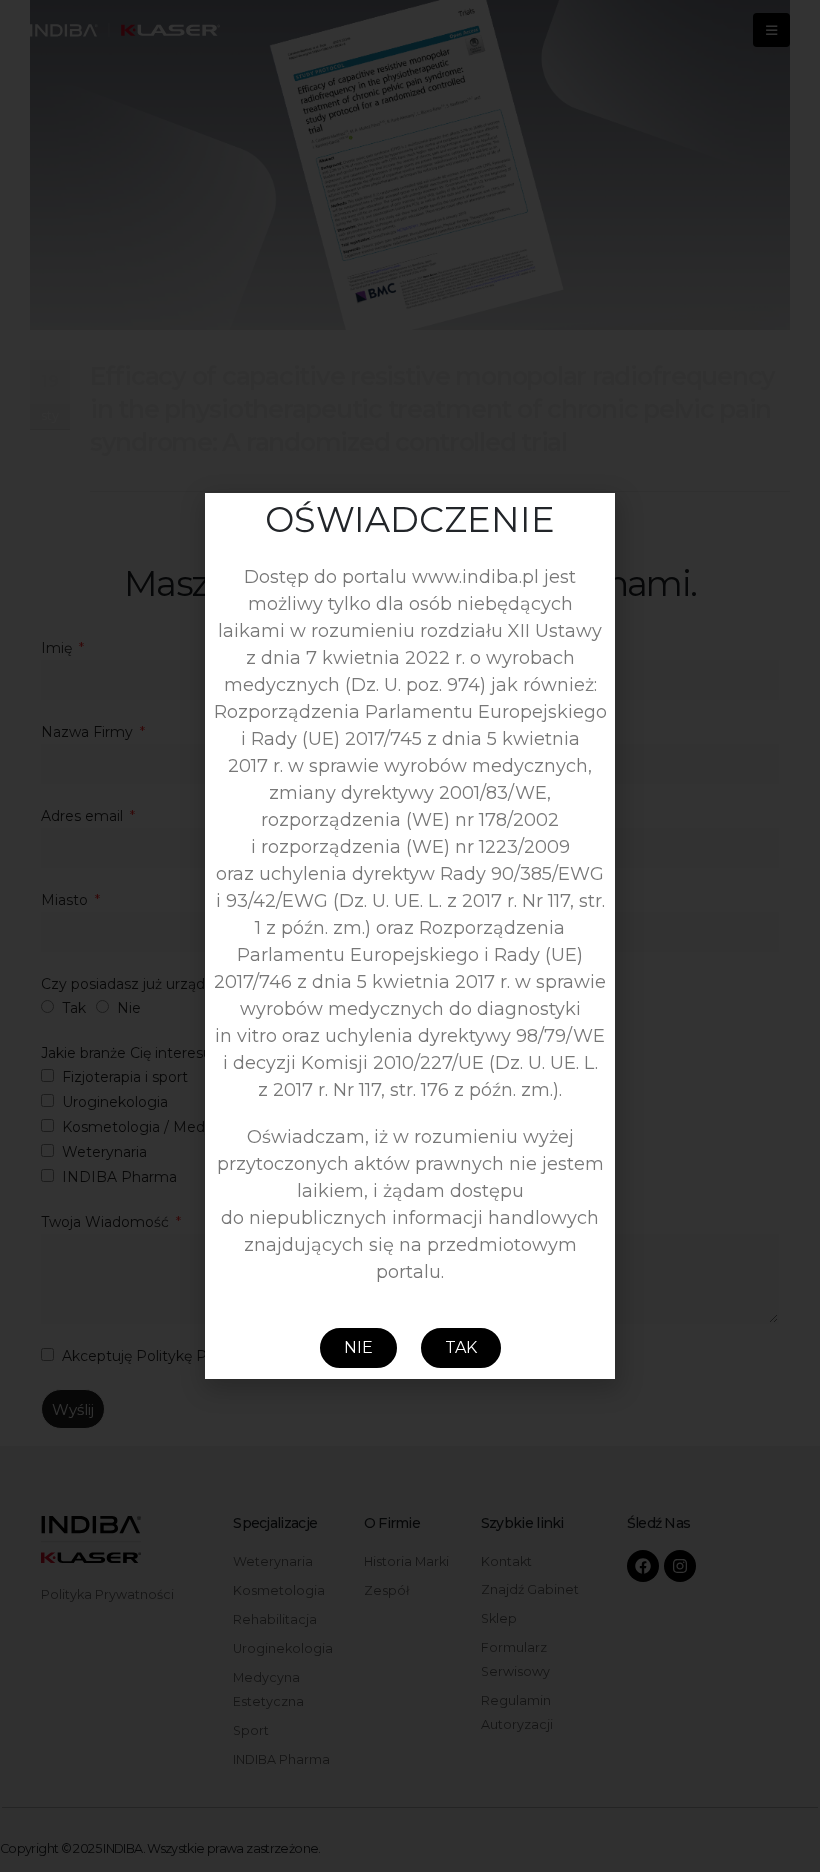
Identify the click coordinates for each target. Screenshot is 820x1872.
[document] (410, 936)
